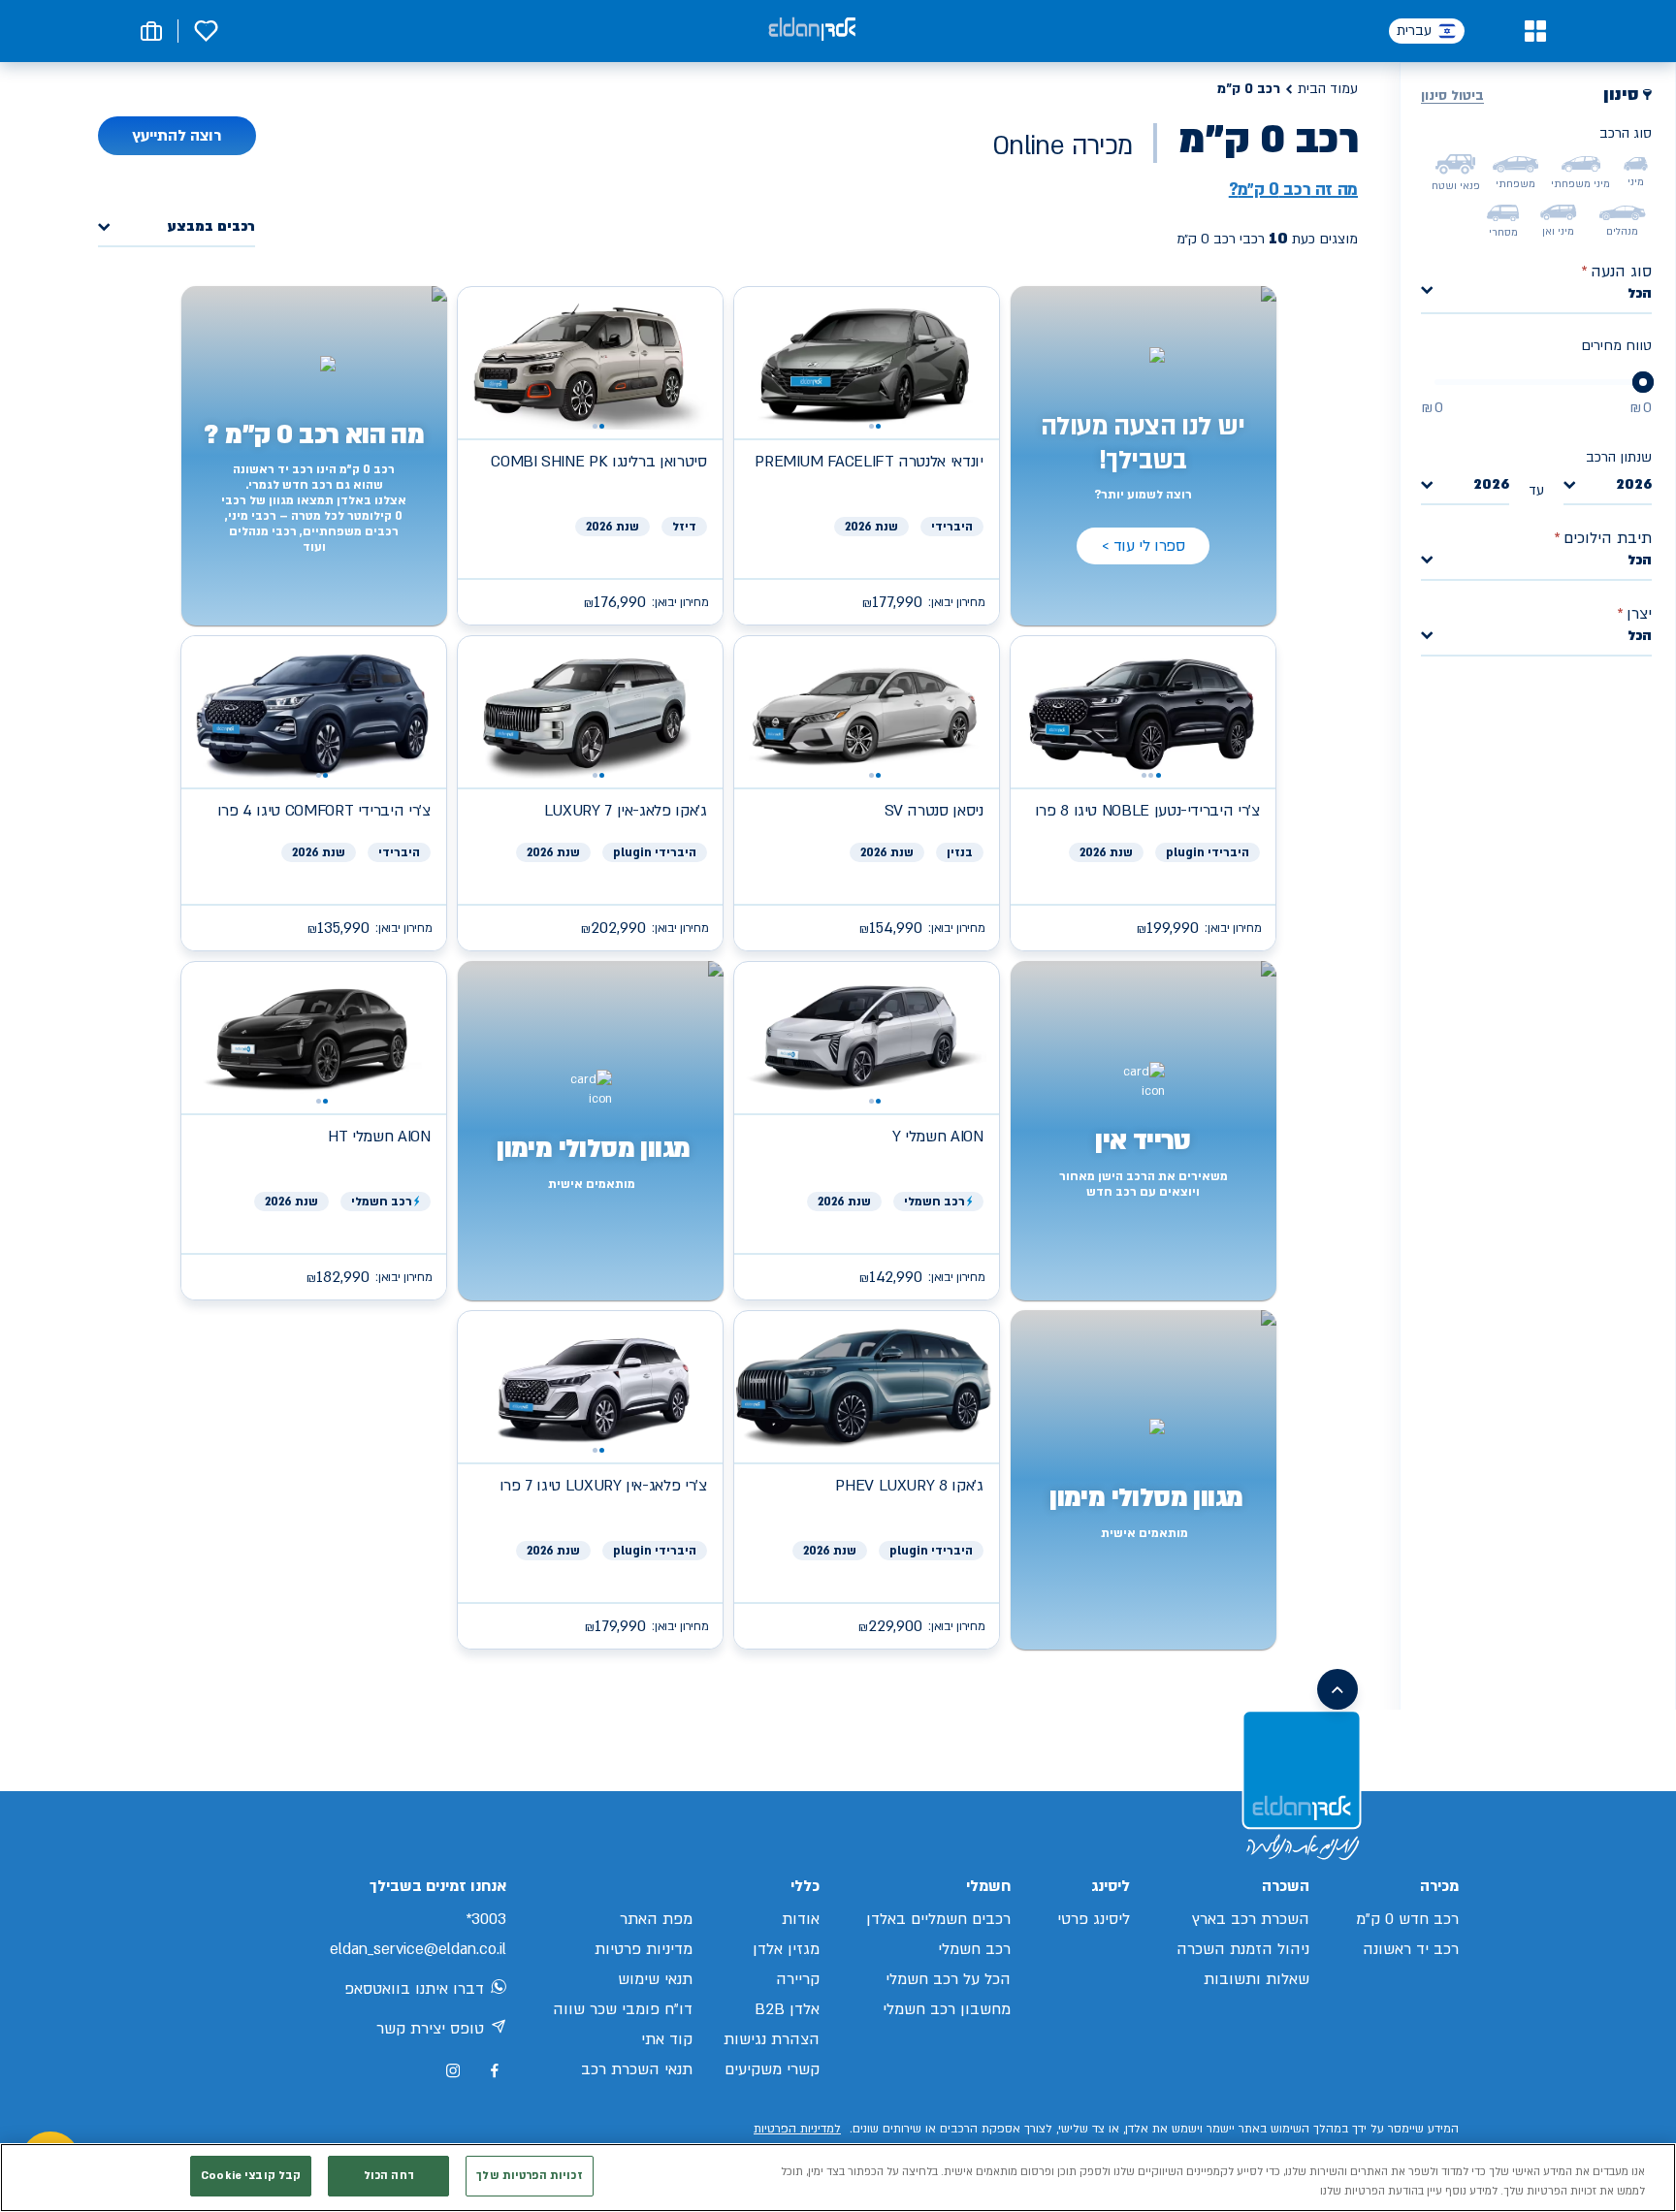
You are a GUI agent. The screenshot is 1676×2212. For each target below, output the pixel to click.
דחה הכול (389, 2176)
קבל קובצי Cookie (251, 2176)
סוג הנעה (1616, 272)
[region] (838, 2178)
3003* (486, 1919)
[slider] (1643, 382)
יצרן (1634, 614)
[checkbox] (1636, 164)
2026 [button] (1634, 485)
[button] (1535, 31)
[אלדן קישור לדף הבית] (812, 31)
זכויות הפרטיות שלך (529, 2176)
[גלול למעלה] (1338, 1689)
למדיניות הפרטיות (797, 2129)
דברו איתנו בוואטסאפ (414, 1989)
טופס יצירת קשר (430, 2029)
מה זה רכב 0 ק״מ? (1293, 190)
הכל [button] (1640, 293)
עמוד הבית (1328, 89)
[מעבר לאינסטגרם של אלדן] (453, 2070)
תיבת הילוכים (1603, 538)
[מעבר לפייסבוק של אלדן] (494, 2071)
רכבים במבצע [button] (211, 227)
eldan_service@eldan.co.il (418, 1949)
